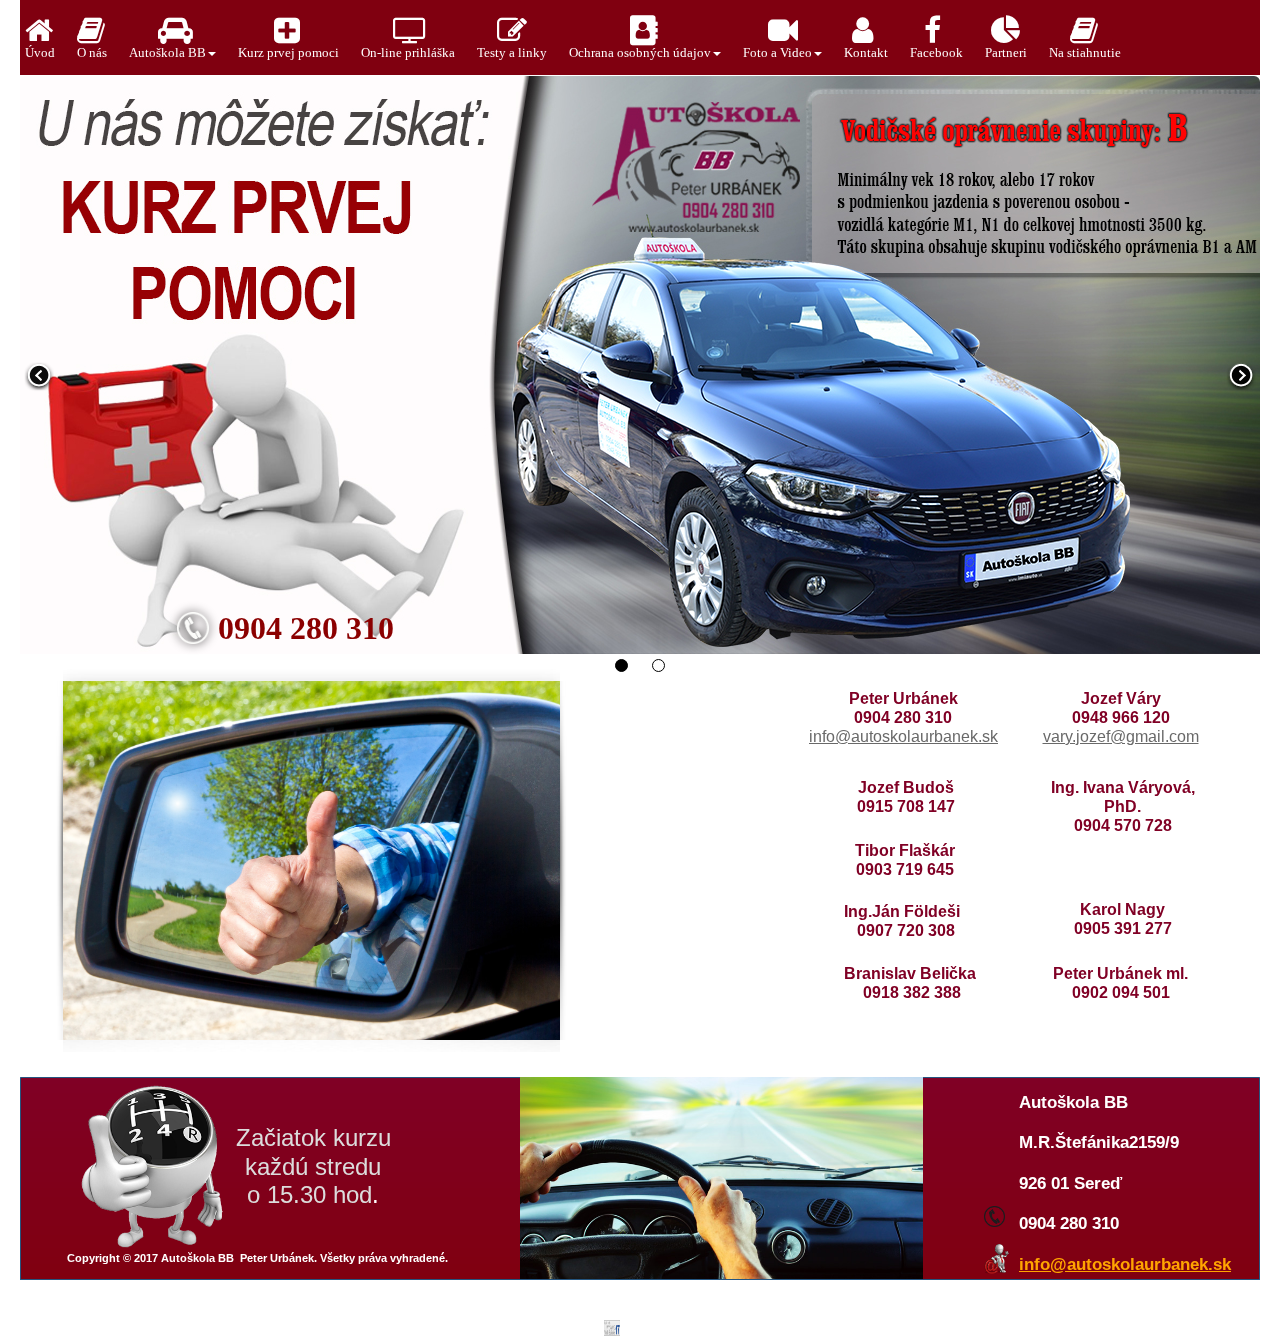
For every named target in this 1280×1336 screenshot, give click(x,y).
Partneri (1006, 52)
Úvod (40, 52)
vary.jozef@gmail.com (1121, 736)
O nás (92, 52)
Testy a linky (512, 52)
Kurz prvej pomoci (288, 52)
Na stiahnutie (1085, 52)
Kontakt (866, 52)
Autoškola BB (167, 52)
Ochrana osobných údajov (640, 52)
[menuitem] (46, 37)
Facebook (936, 52)
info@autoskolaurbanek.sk (903, 736)
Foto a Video (777, 52)
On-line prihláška (408, 52)
